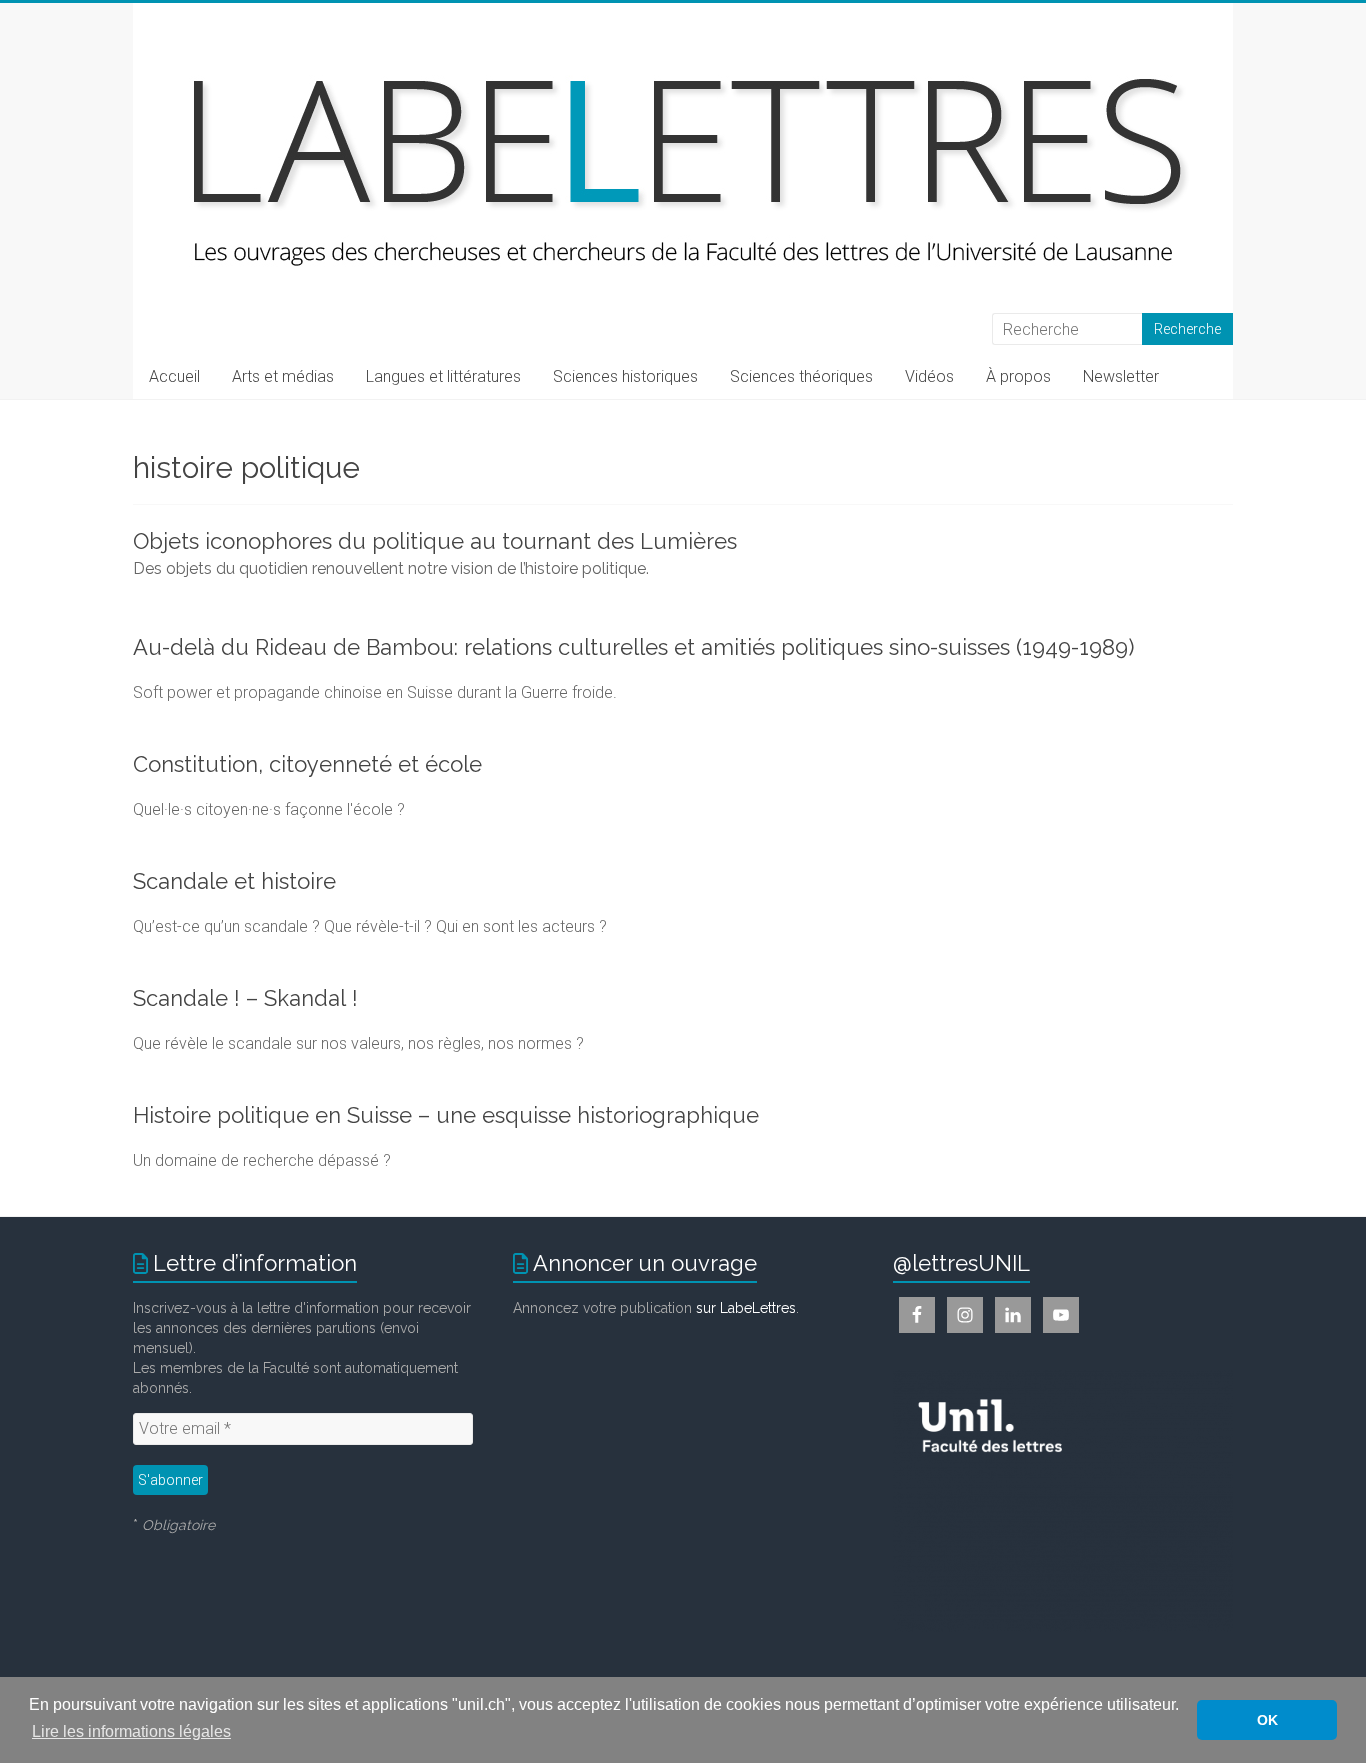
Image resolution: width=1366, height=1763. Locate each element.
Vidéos (929, 376)
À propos (1018, 376)
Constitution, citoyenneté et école (307, 764)
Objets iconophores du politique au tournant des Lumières (435, 541)
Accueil (174, 376)
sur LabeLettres (746, 1308)
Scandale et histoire (234, 881)
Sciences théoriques (801, 376)
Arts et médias (283, 376)
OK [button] (1267, 1720)
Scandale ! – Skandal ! (245, 998)
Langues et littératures (443, 376)
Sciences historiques (625, 376)
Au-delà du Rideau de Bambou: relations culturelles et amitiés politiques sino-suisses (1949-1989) (633, 647)
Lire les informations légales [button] (131, 1731)
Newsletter (1121, 376)
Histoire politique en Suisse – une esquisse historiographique (446, 1115)
